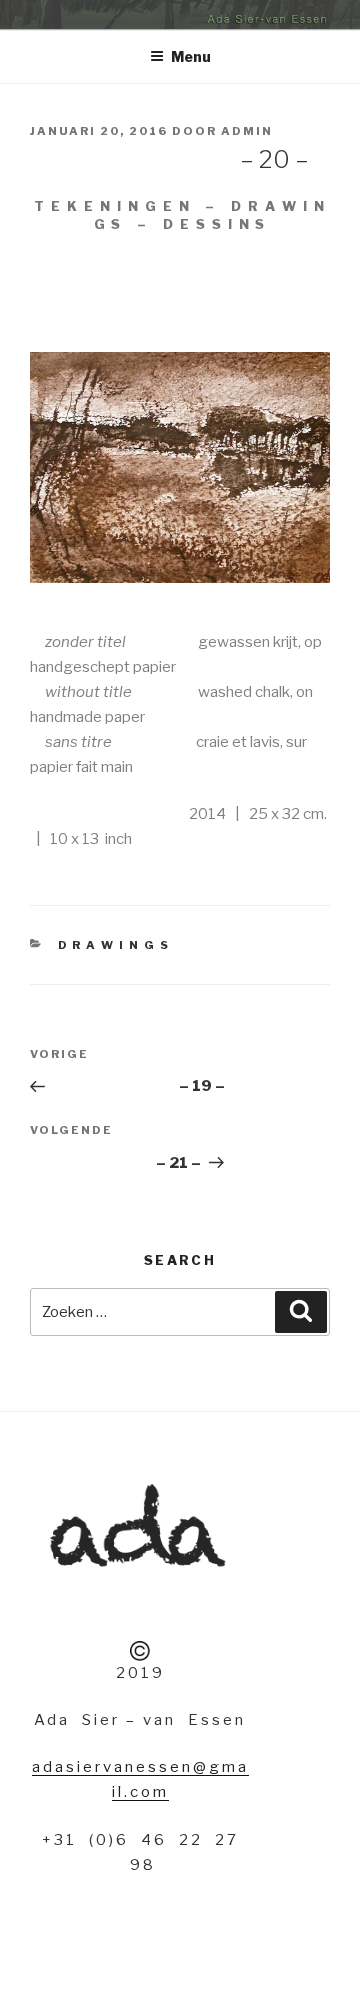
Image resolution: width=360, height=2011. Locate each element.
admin (247, 131)
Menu (191, 56)
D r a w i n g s (114, 945)
